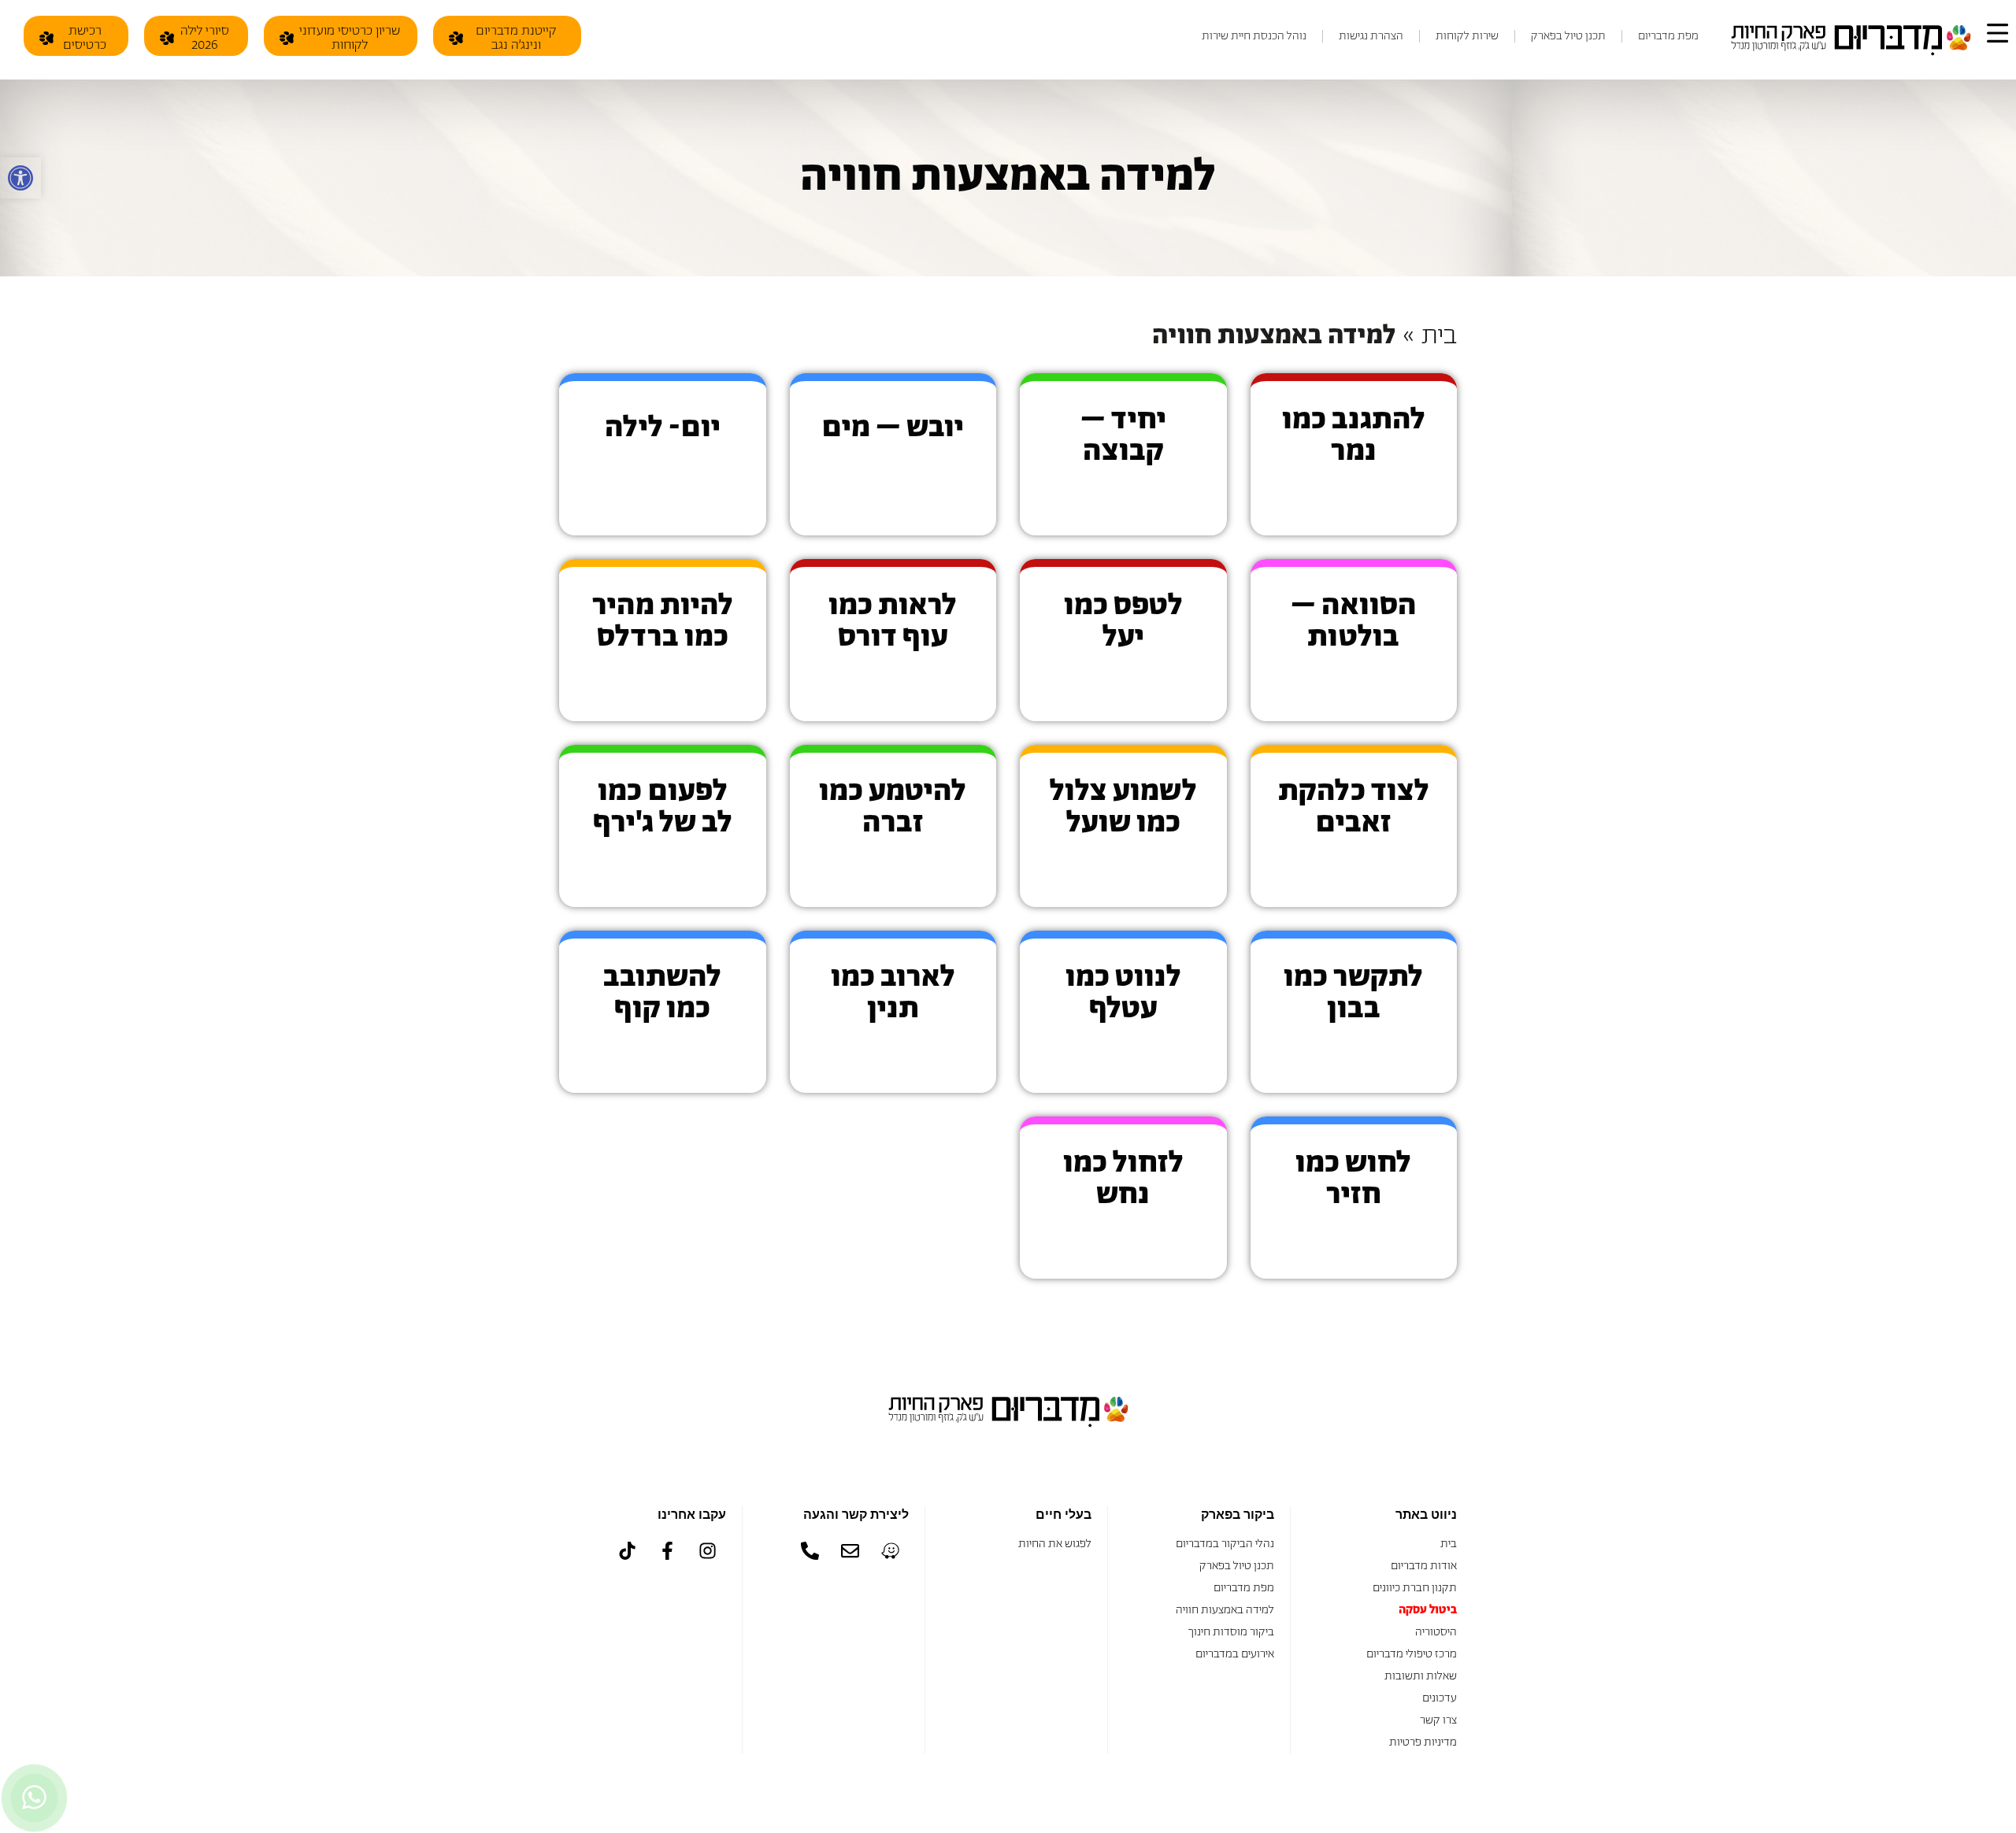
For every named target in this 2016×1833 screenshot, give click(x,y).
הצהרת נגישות (1371, 36)
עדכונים (1440, 1698)
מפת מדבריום (1668, 36)
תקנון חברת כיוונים (1415, 1588)
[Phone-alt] (810, 1551)
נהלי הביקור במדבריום (1224, 1544)
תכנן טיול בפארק (1568, 36)
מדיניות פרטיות (1423, 1742)
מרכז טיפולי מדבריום (1412, 1654)
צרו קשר (1438, 1720)
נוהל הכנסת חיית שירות (1254, 36)
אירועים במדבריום (1235, 1654)
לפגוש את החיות (1055, 1544)
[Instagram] (708, 1551)
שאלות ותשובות (1421, 1676)
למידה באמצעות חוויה (1225, 1610)
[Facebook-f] (668, 1551)
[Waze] (891, 1551)
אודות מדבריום (1424, 1566)
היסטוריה (1436, 1632)
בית (1439, 336)
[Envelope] (850, 1551)
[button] (20, 178)
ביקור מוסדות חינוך (1231, 1632)
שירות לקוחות (1467, 36)
